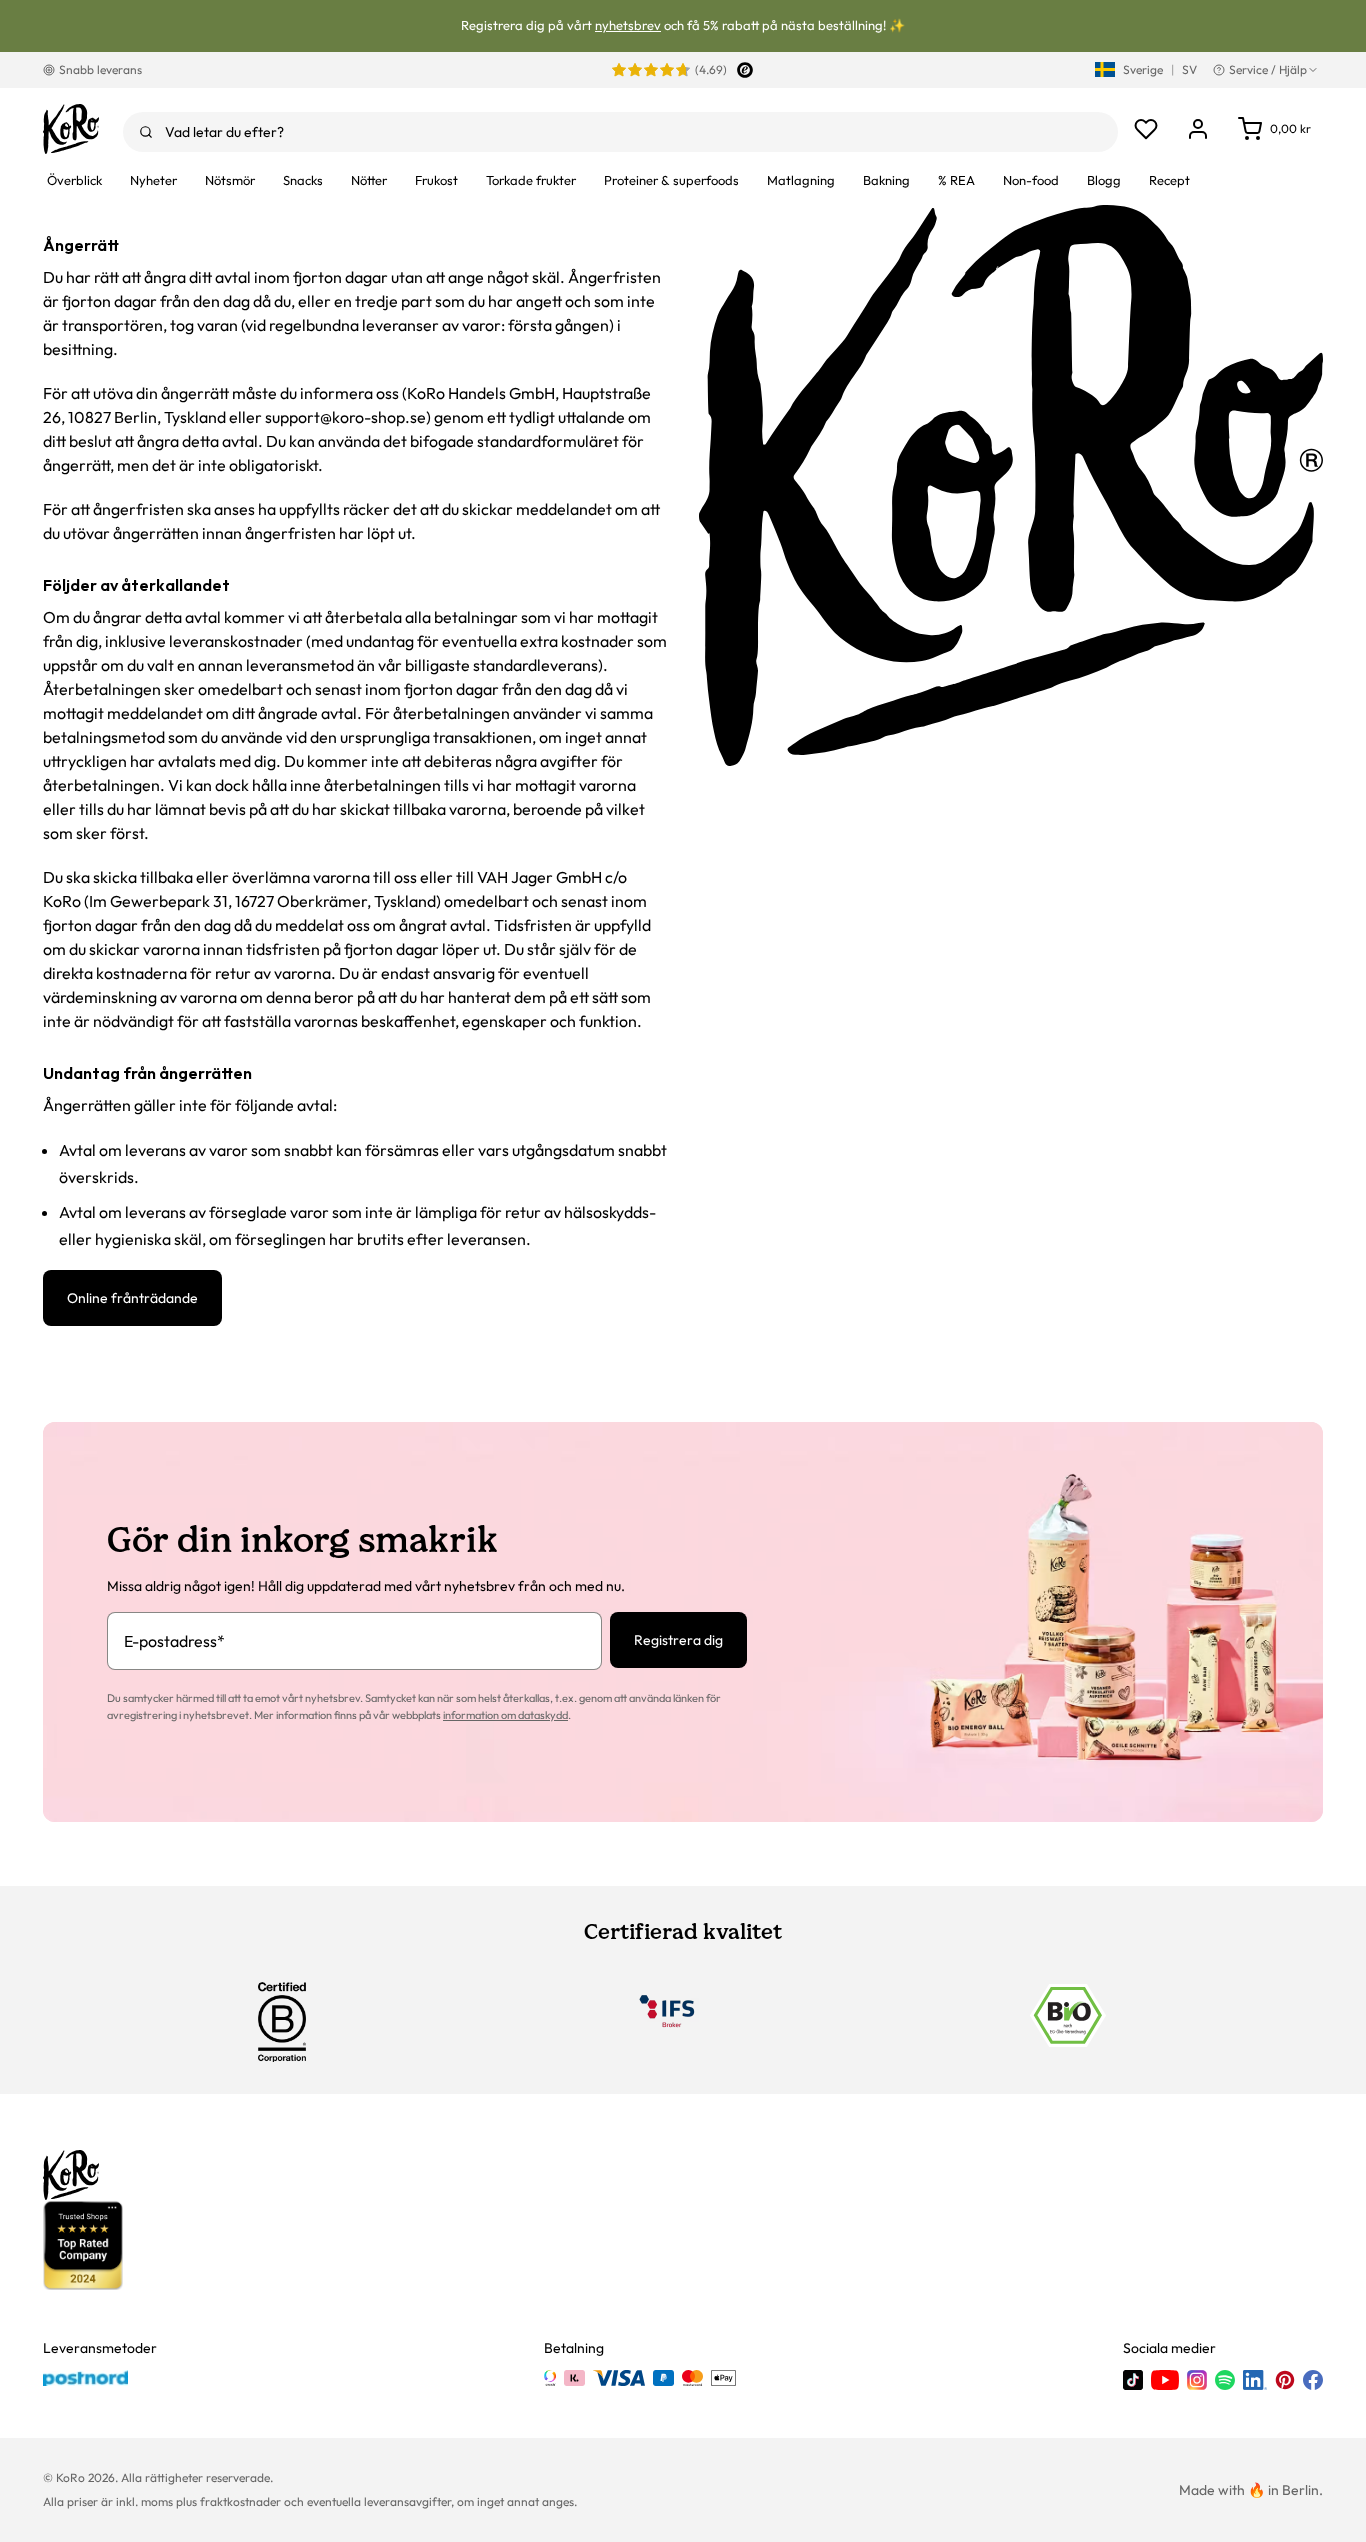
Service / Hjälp (1268, 69)
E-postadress (174, 1641)
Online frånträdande (132, 1298)
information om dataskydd (505, 1715)
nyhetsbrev (628, 25)
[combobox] (620, 132)
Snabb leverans (100, 69)
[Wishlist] (1146, 129)
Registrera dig (678, 1640)
